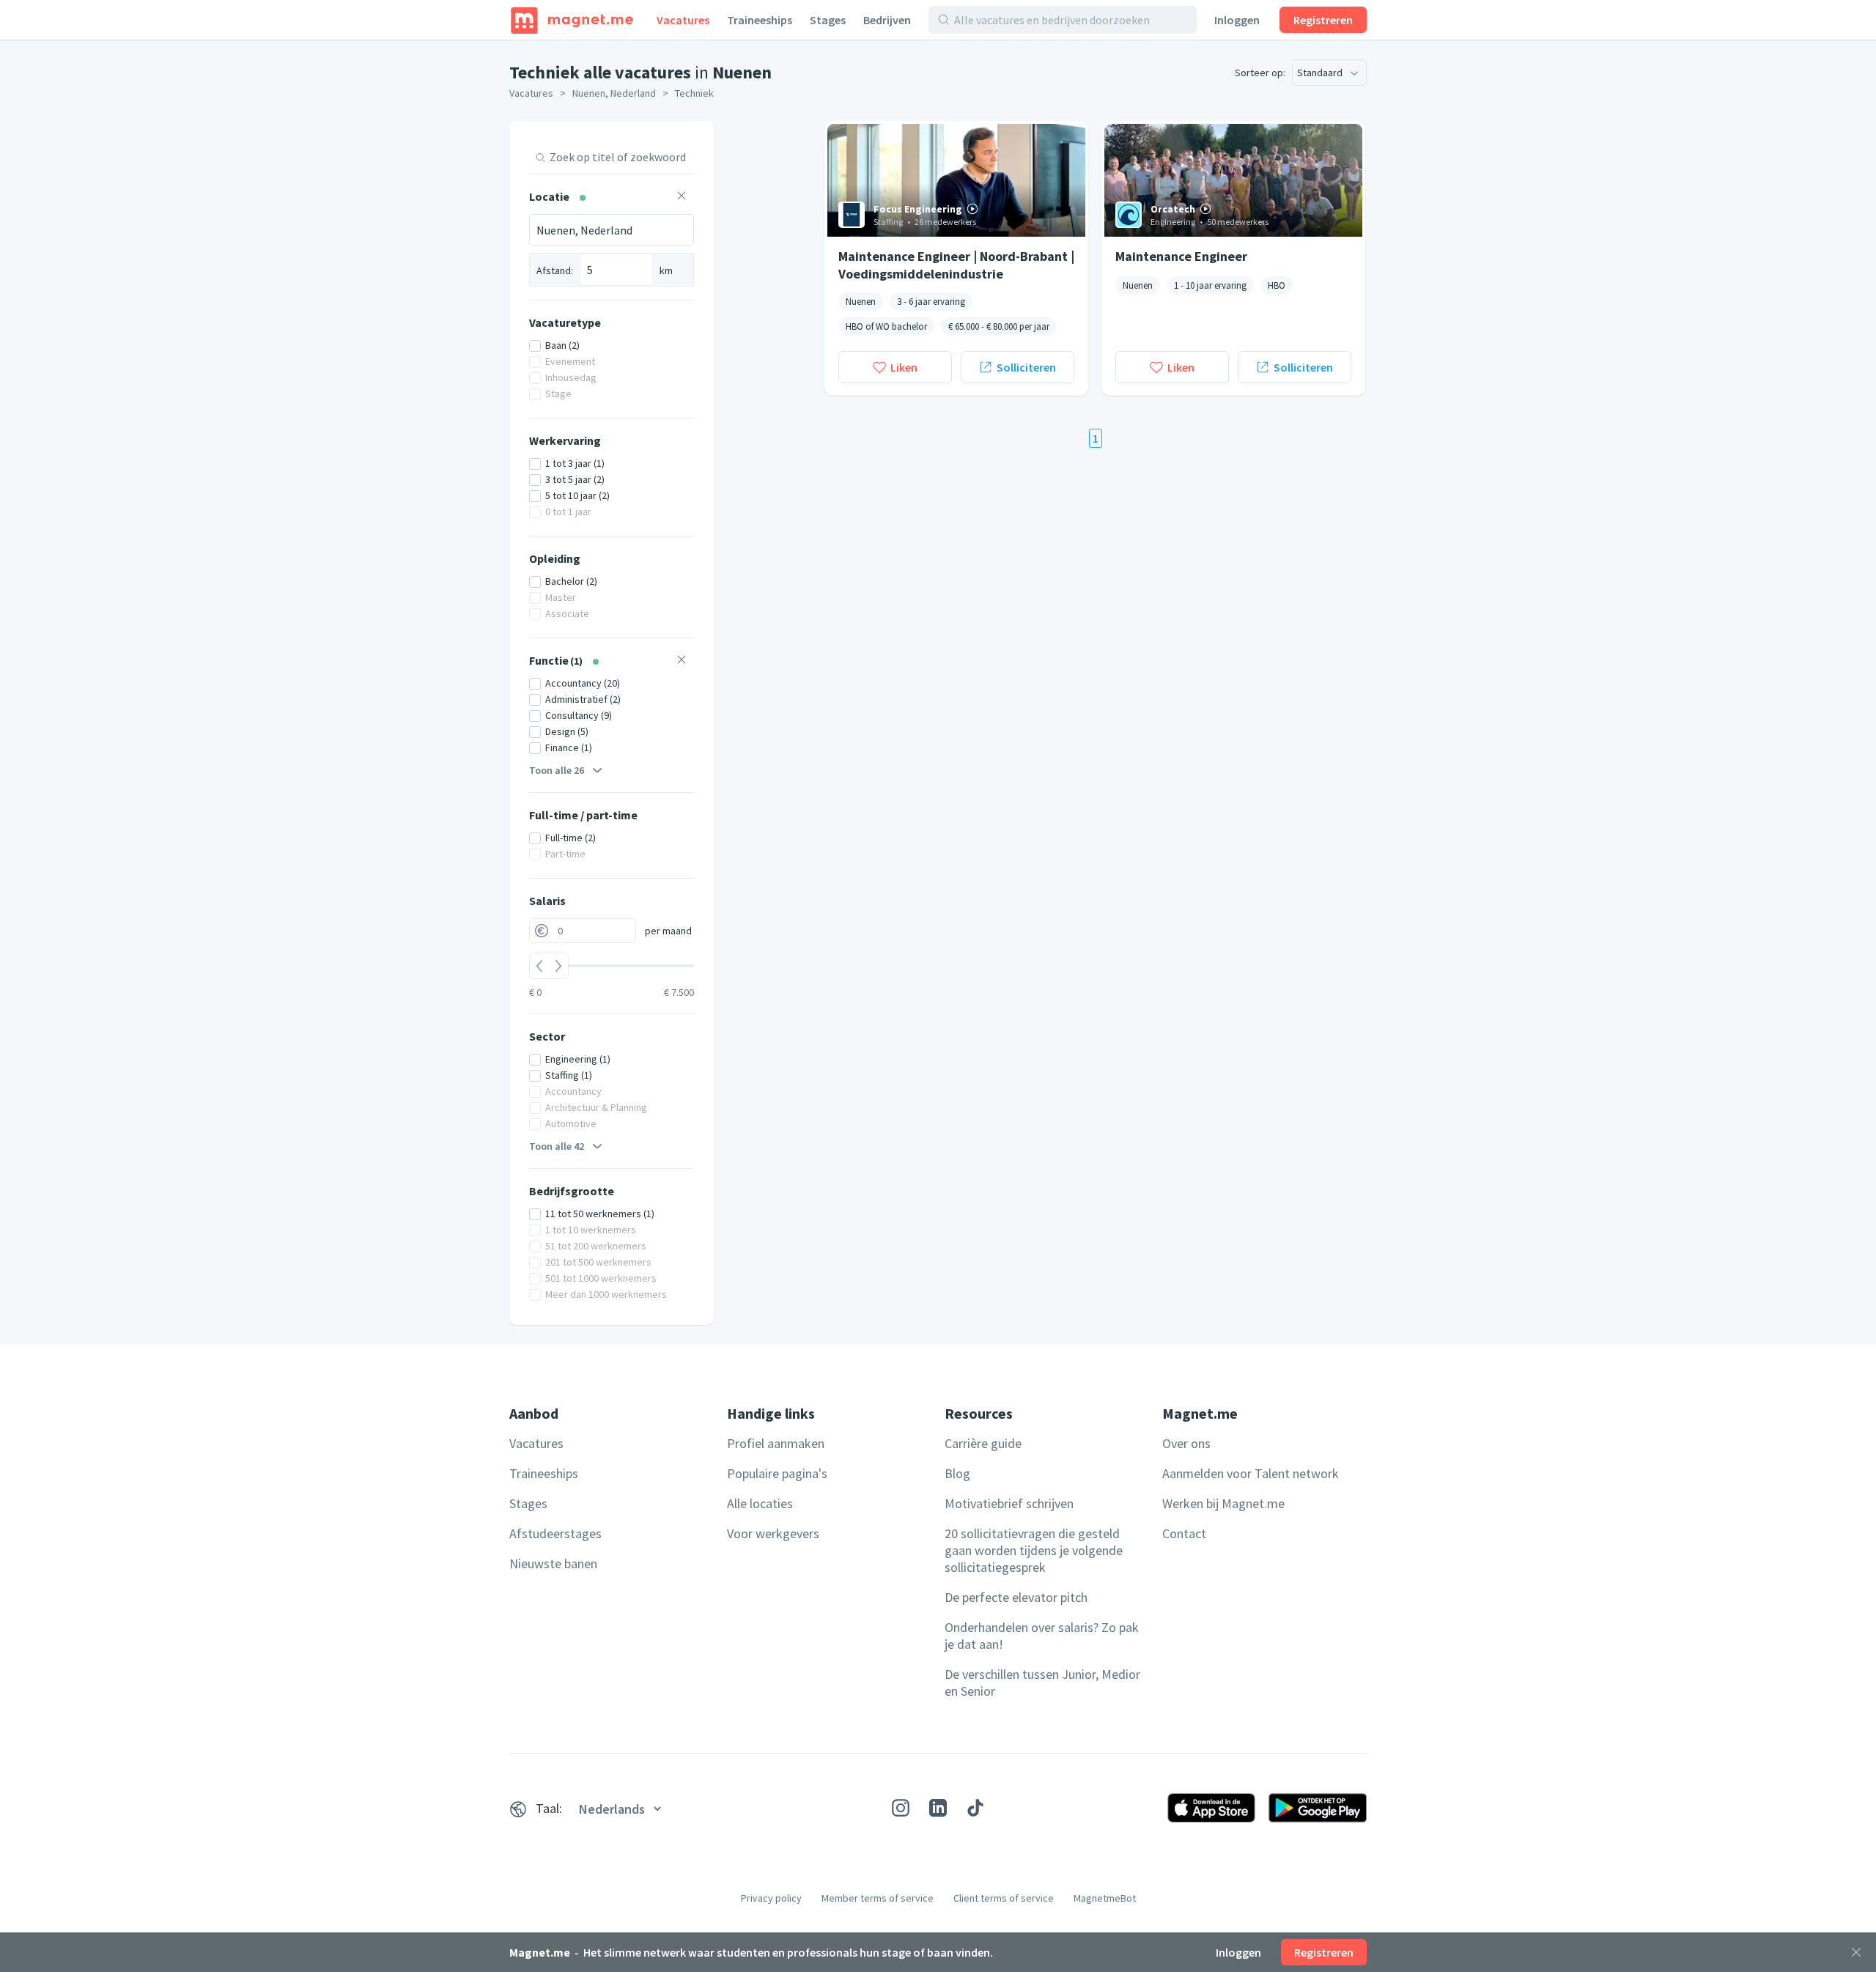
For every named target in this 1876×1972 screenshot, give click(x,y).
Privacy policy (771, 1898)
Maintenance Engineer (1181, 256)
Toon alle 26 (557, 770)
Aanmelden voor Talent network (1251, 1473)
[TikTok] (975, 1808)
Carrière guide (983, 1443)
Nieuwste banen (553, 1563)
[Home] (572, 20)
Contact (1184, 1533)
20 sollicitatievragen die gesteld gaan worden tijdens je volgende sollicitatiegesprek (1034, 1550)
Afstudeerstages (555, 1533)
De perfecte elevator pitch (1016, 1597)
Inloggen (1237, 20)
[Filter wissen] (682, 197)
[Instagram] (901, 1808)
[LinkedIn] (938, 1808)
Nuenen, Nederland (614, 93)
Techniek (694, 93)
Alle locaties (760, 1503)
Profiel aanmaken (776, 1443)
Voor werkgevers (773, 1533)
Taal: (549, 1808)
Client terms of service (1004, 1898)
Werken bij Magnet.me (1223, 1503)
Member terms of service (878, 1898)
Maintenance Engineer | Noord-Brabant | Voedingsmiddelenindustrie (956, 265)
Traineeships (760, 20)
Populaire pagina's (777, 1473)
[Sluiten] (1856, 1952)
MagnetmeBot (1105, 1898)
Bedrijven (887, 20)
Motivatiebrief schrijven (1009, 1503)
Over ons (1186, 1443)
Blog (957, 1473)
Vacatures (683, 20)
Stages (828, 20)
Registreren (1323, 20)
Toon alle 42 (557, 1146)
